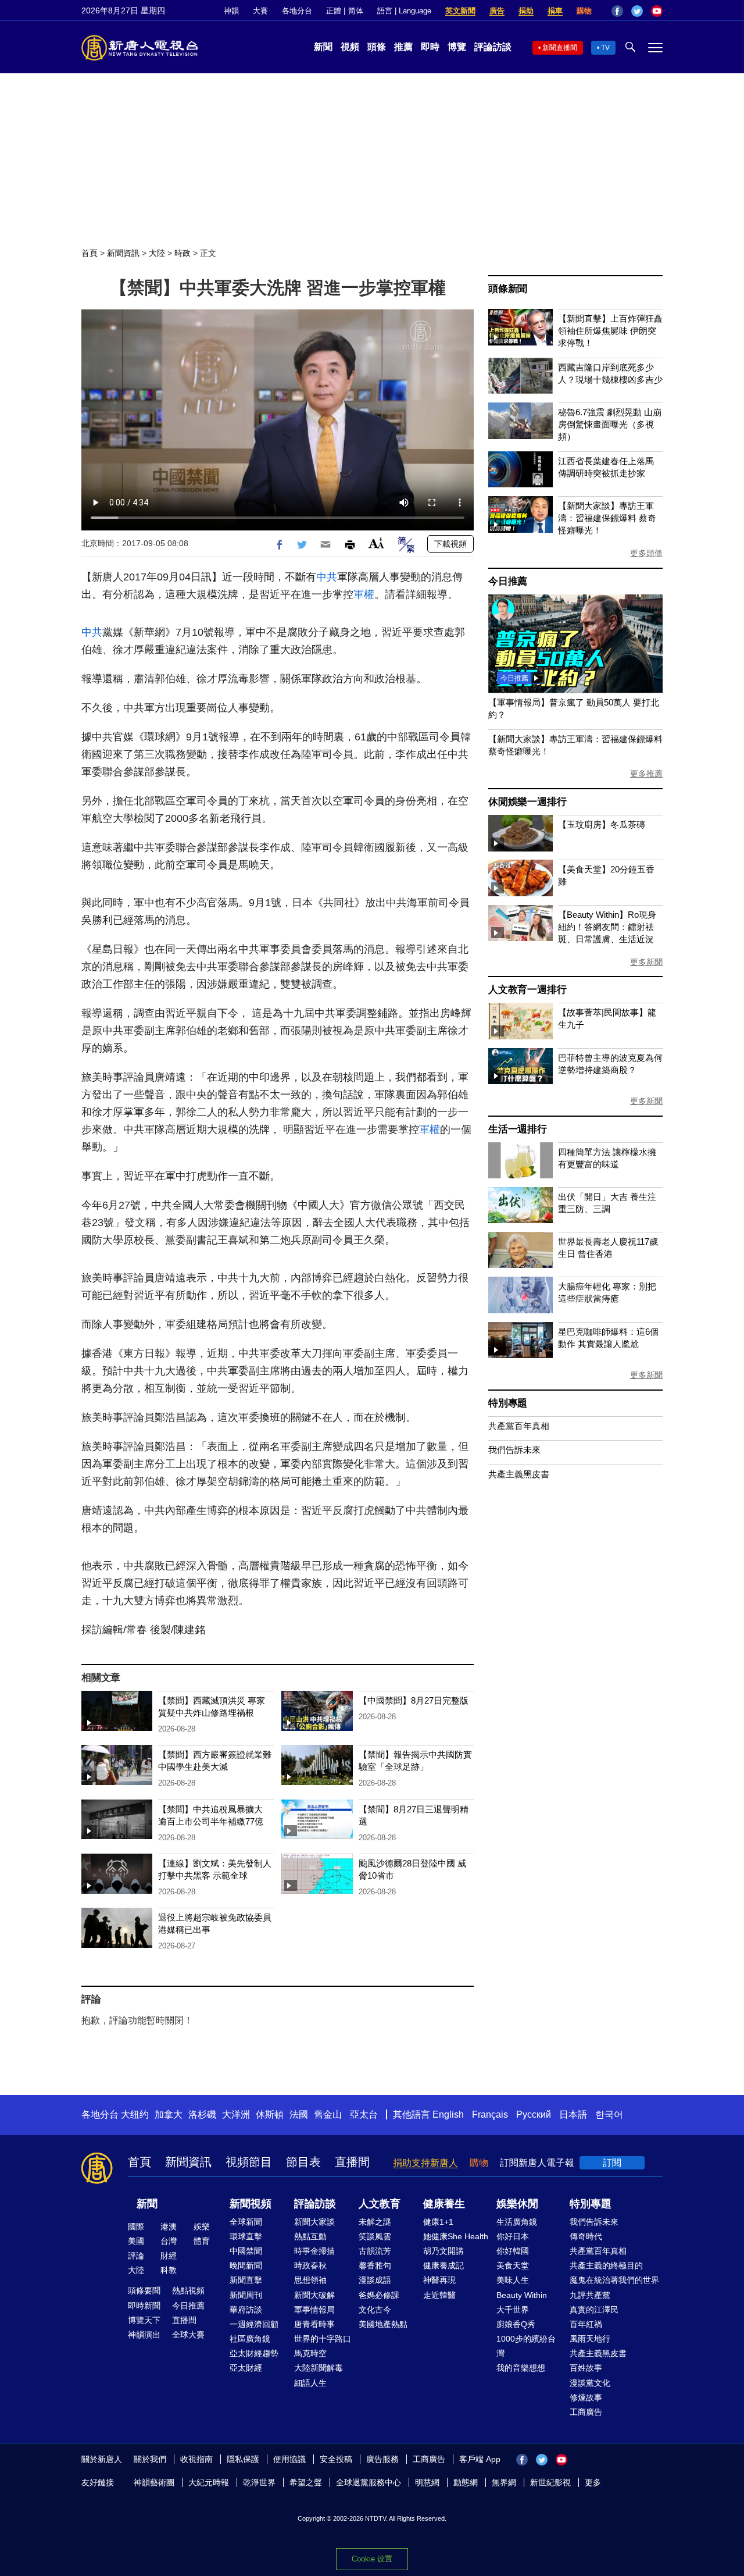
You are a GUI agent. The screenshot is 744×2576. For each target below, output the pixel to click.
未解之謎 (375, 2222)
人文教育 (380, 2204)
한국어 (609, 2114)
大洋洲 (236, 2114)
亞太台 (364, 2114)
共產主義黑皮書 (519, 1474)
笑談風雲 (375, 2236)
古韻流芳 (375, 2251)
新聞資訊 (123, 253)
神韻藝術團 (154, 2482)
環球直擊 (246, 2236)
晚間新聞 (246, 2265)
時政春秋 (310, 2265)
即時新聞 (144, 2306)
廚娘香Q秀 (516, 2324)
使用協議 (289, 2459)
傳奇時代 (586, 2236)
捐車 (555, 11)
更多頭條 (646, 553)
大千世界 (513, 2310)
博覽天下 (144, 2320)
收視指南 (196, 2459)
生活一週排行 (518, 1129)
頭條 (377, 47)
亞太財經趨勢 (254, 2353)
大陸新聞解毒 (319, 2368)
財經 (169, 2256)
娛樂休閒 (517, 2204)
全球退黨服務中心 (369, 2482)
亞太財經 (246, 2368)
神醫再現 (439, 2280)
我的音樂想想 (521, 2368)
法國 (299, 2114)
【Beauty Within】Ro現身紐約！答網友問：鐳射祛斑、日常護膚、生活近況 (607, 927)
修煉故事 (586, 2397)
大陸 (157, 253)
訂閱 (612, 2163)
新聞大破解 (314, 2295)
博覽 (457, 47)
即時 (430, 47)
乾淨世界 (259, 2482)
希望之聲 (306, 2482)
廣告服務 (382, 2459)
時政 (183, 253)
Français (490, 2114)
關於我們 (150, 2459)
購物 (584, 11)
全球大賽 (188, 2335)
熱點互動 (310, 2236)
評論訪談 (493, 47)
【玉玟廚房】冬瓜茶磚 (602, 824)
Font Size (376, 543)
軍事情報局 (314, 2310)
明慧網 (427, 2482)
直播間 (352, 2162)
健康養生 (444, 2204)
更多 (593, 2482)
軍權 (364, 594)
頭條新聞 (508, 289)
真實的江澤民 (594, 2310)
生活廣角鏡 (517, 2222)
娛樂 (202, 2226)
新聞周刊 (246, 2295)
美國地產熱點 (383, 2324)
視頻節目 (249, 2162)
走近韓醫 (439, 2295)
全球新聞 (246, 2222)
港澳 (169, 2226)
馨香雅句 (375, 2265)
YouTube (657, 11)
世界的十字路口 (323, 2339)
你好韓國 (513, 2251)
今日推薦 (508, 581)
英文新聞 (460, 11)
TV (605, 48)
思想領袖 (310, 2280)
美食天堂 (513, 2265)
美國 (136, 2241)
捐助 (526, 11)
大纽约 (135, 2114)
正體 (334, 11)
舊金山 (328, 2114)
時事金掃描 (314, 2251)
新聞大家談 (314, 2222)
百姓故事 (586, 2368)
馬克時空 (310, 2353)
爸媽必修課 (379, 2295)
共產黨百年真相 (519, 1426)
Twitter (637, 11)
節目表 (303, 2162)
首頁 (90, 253)
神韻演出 (144, 2335)
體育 (202, 2241)
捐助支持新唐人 (425, 2163)
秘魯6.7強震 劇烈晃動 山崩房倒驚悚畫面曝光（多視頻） (610, 424)
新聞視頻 (251, 2204)
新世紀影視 (550, 2482)
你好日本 (513, 2236)
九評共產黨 (590, 2295)
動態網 (466, 2482)
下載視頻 (450, 544)
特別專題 (508, 1403)
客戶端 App (480, 2459)
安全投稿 (336, 2459)
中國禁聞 (246, 2251)
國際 (136, 2226)
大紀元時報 (209, 2482)
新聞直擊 (246, 2280)
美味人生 (513, 2280)
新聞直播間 (560, 48)
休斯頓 (270, 2114)
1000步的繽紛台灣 (526, 2346)
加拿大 (169, 2114)
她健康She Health (456, 2236)
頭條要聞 (144, 2290)
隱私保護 (243, 2459)
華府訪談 (246, 2310)
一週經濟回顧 (254, 2324)
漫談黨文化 (590, 2383)
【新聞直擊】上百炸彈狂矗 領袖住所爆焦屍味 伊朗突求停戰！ (610, 331)
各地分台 (297, 11)
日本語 (573, 2114)
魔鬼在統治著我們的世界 (614, 2280)
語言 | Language (404, 11)
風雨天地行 (590, 2339)
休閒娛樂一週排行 (527, 802)
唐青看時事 (314, 2324)
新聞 (323, 47)
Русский (534, 2114)
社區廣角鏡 (250, 2339)
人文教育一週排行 (527, 990)
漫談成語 (375, 2280)
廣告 (497, 11)
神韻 (231, 11)
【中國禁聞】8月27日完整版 (414, 1700)
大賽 (260, 11)
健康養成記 (443, 2265)
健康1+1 (438, 2222)
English (448, 2114)
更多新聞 (646, 962)
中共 (327, 577)
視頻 (350, 47)
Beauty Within (522, 2295)
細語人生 (310, 2383)
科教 (169, 2270)
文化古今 (375, 2310)
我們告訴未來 (514, 1450)
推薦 (403, 47)
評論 (136, 2256)
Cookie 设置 (372, 2559)
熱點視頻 (188, 2290)
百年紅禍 (586, 2324)
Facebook (617, 11)
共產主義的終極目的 (606, 2265)
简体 (356, 11)
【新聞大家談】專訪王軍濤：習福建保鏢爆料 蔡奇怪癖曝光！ (607, 518)
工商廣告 (586, 2412)
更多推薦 (646, 774)
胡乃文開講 (443, 2251)
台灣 (169, 2241)
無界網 (504, 2482)
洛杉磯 (202, 2114)
